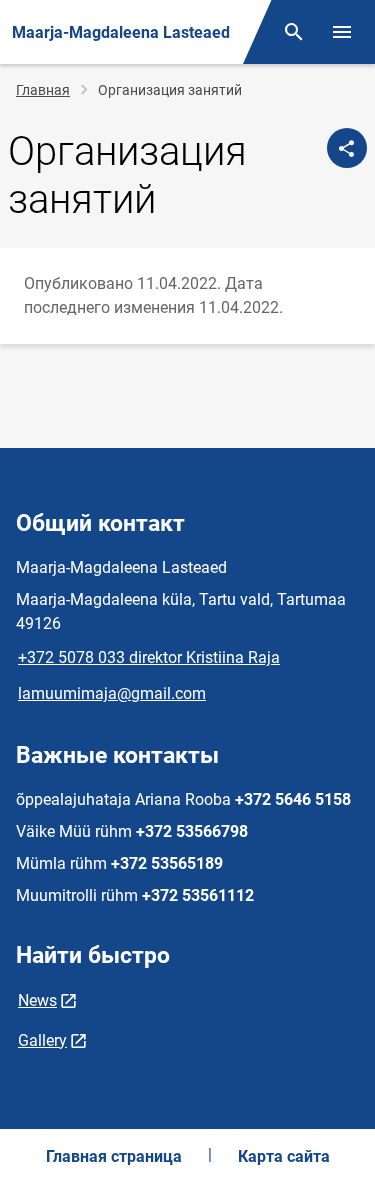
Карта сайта (284, 1156)
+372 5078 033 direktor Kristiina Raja (149, 657)
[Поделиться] (347, 148)
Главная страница (114, 1156)
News (37, 1000)
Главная (43, 90)
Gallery (42, 1040)
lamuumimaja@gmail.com (112, 693)
